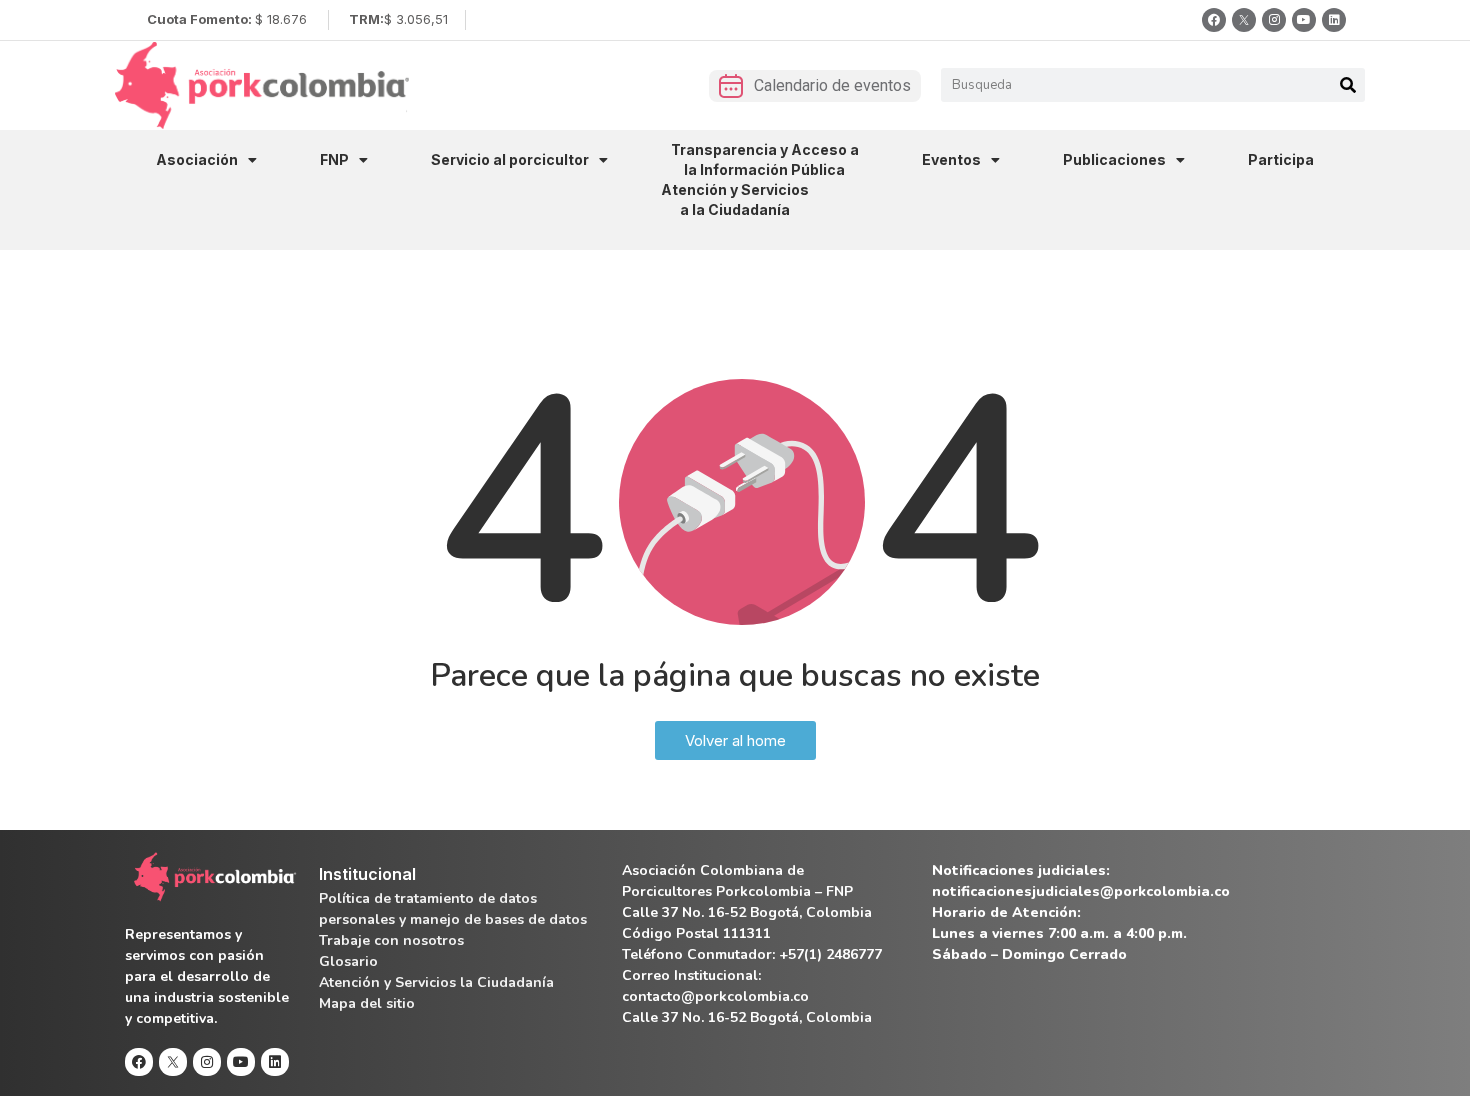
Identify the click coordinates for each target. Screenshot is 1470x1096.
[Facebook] (1214, 20)
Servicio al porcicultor (510, 159)
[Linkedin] (1334, 20)
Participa (1281, 159)
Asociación (197, 159)
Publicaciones (1114, 159)
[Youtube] (1304, 20)
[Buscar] (1348, 85)
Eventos (951, 159)
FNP (334, 159)
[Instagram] (1274, 20)
